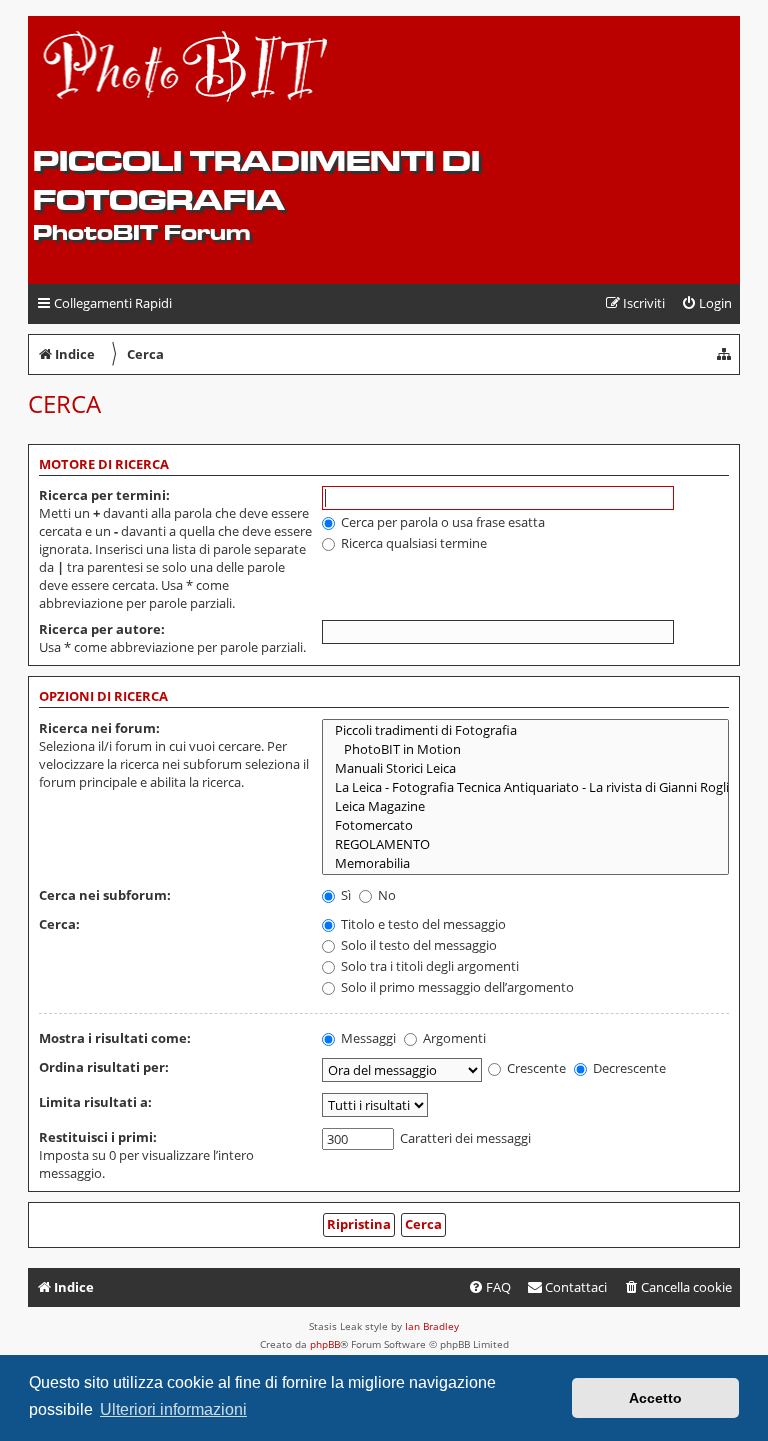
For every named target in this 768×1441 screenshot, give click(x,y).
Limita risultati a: (95, 1102)
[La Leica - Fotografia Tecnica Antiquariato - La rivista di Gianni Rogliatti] (525, 787)
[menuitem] (706, 303)
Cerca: (59, 924)
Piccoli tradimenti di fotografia (256, 180)
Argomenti (453, 1038)
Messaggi (367, 1038)
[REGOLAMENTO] (525, 844)
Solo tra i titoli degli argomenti (428, 966)
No (385, 895)
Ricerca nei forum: (99, 728)
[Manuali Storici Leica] (525, 768)
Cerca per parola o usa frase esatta (441, 522)
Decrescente (628, 1068)
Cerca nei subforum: (105, 895)
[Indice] (186, 81)
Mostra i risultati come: (115, 1038)
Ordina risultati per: (104, 1067)
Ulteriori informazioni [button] (173, 1409)
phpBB (325, 1344)
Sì (344, 895)
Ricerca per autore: (102, 629)
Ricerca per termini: (104, 495)
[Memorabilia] (525, 863)
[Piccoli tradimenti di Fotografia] (525, 730)
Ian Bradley (432, 1326)
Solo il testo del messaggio (417, 945)
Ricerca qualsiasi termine (412, 543)
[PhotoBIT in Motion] (525, 749)
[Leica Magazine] (525, 806)
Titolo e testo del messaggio (422, 924)
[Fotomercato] (525, 825)
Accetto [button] (655, 1398)
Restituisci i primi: (98, 1137)
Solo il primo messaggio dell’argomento (456, 987)
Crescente (535, 1068)
